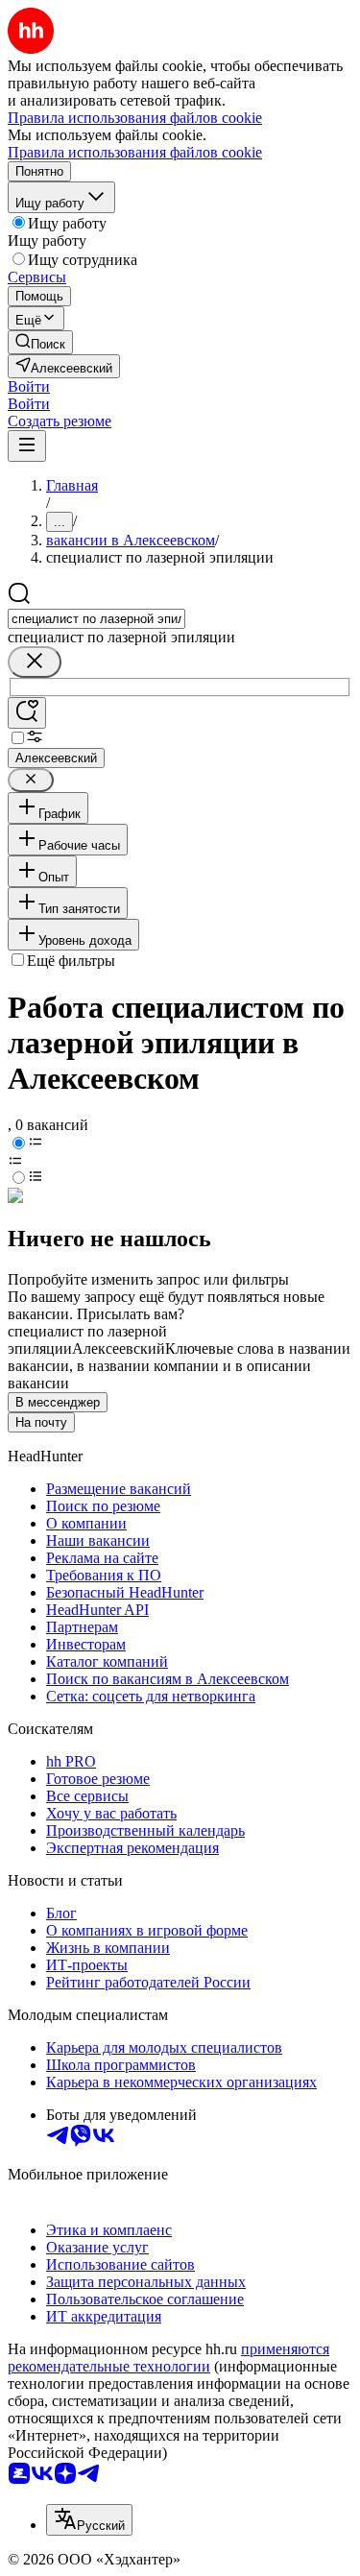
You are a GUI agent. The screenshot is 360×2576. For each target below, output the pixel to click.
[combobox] (96, 619)
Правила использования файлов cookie (135, 152)
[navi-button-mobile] (27, 446)
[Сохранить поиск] (27, 713)
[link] (40, 342)
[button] (29, 386)
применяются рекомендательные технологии (168, 2358)
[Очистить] (35, 662)
